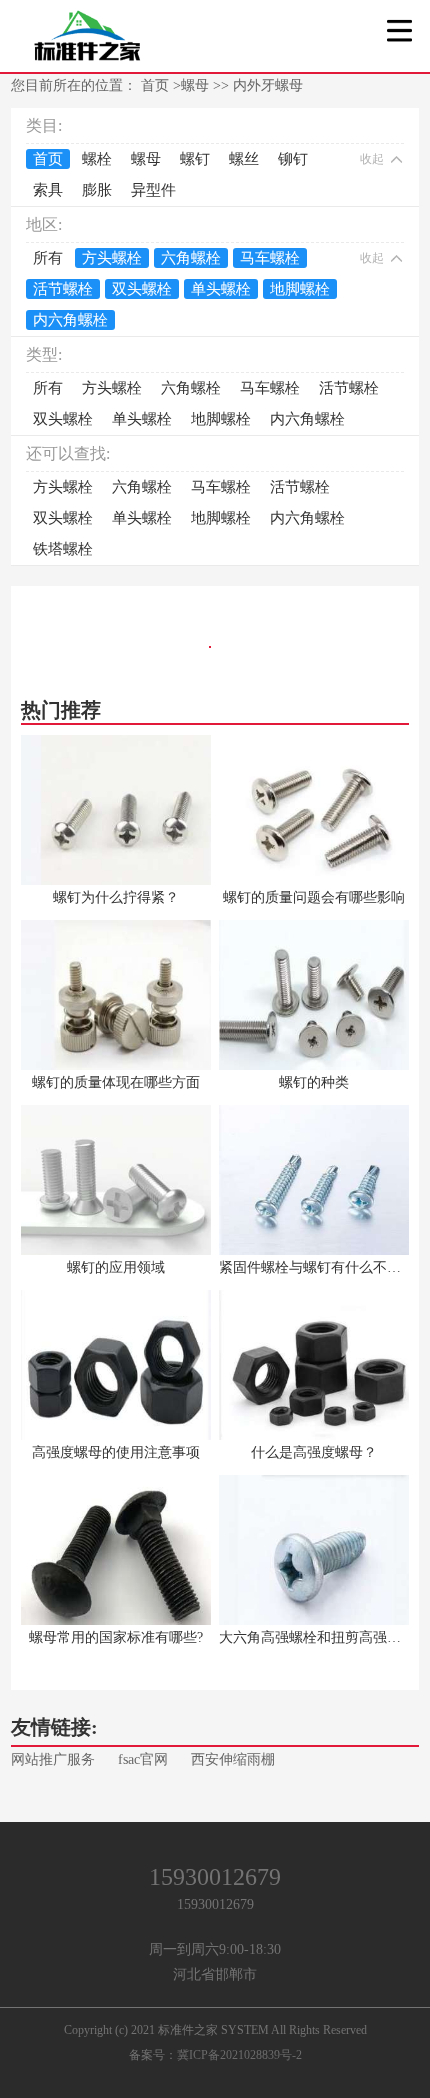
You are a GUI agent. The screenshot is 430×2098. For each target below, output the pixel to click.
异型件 (153, 190)
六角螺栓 (191, 258)
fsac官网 (143, 1759)
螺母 (195, 85)
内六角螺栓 (70, 320)
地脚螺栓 (300, 289)
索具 (48, 190)
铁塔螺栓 (63, 549)
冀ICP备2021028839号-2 (239, 2055)
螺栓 (97, 159)
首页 (157, 85)
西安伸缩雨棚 (233, 1759)
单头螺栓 (221, 289)
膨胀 (97, 190)
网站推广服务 (53, 1759)
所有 (48, 258)
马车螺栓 (270, 258)
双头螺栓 (142, 289)
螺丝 (244, 159)
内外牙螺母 (268, 85)
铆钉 (293, 159)
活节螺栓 (63, 289)
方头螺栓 (112, 258)
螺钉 (195, 159)
